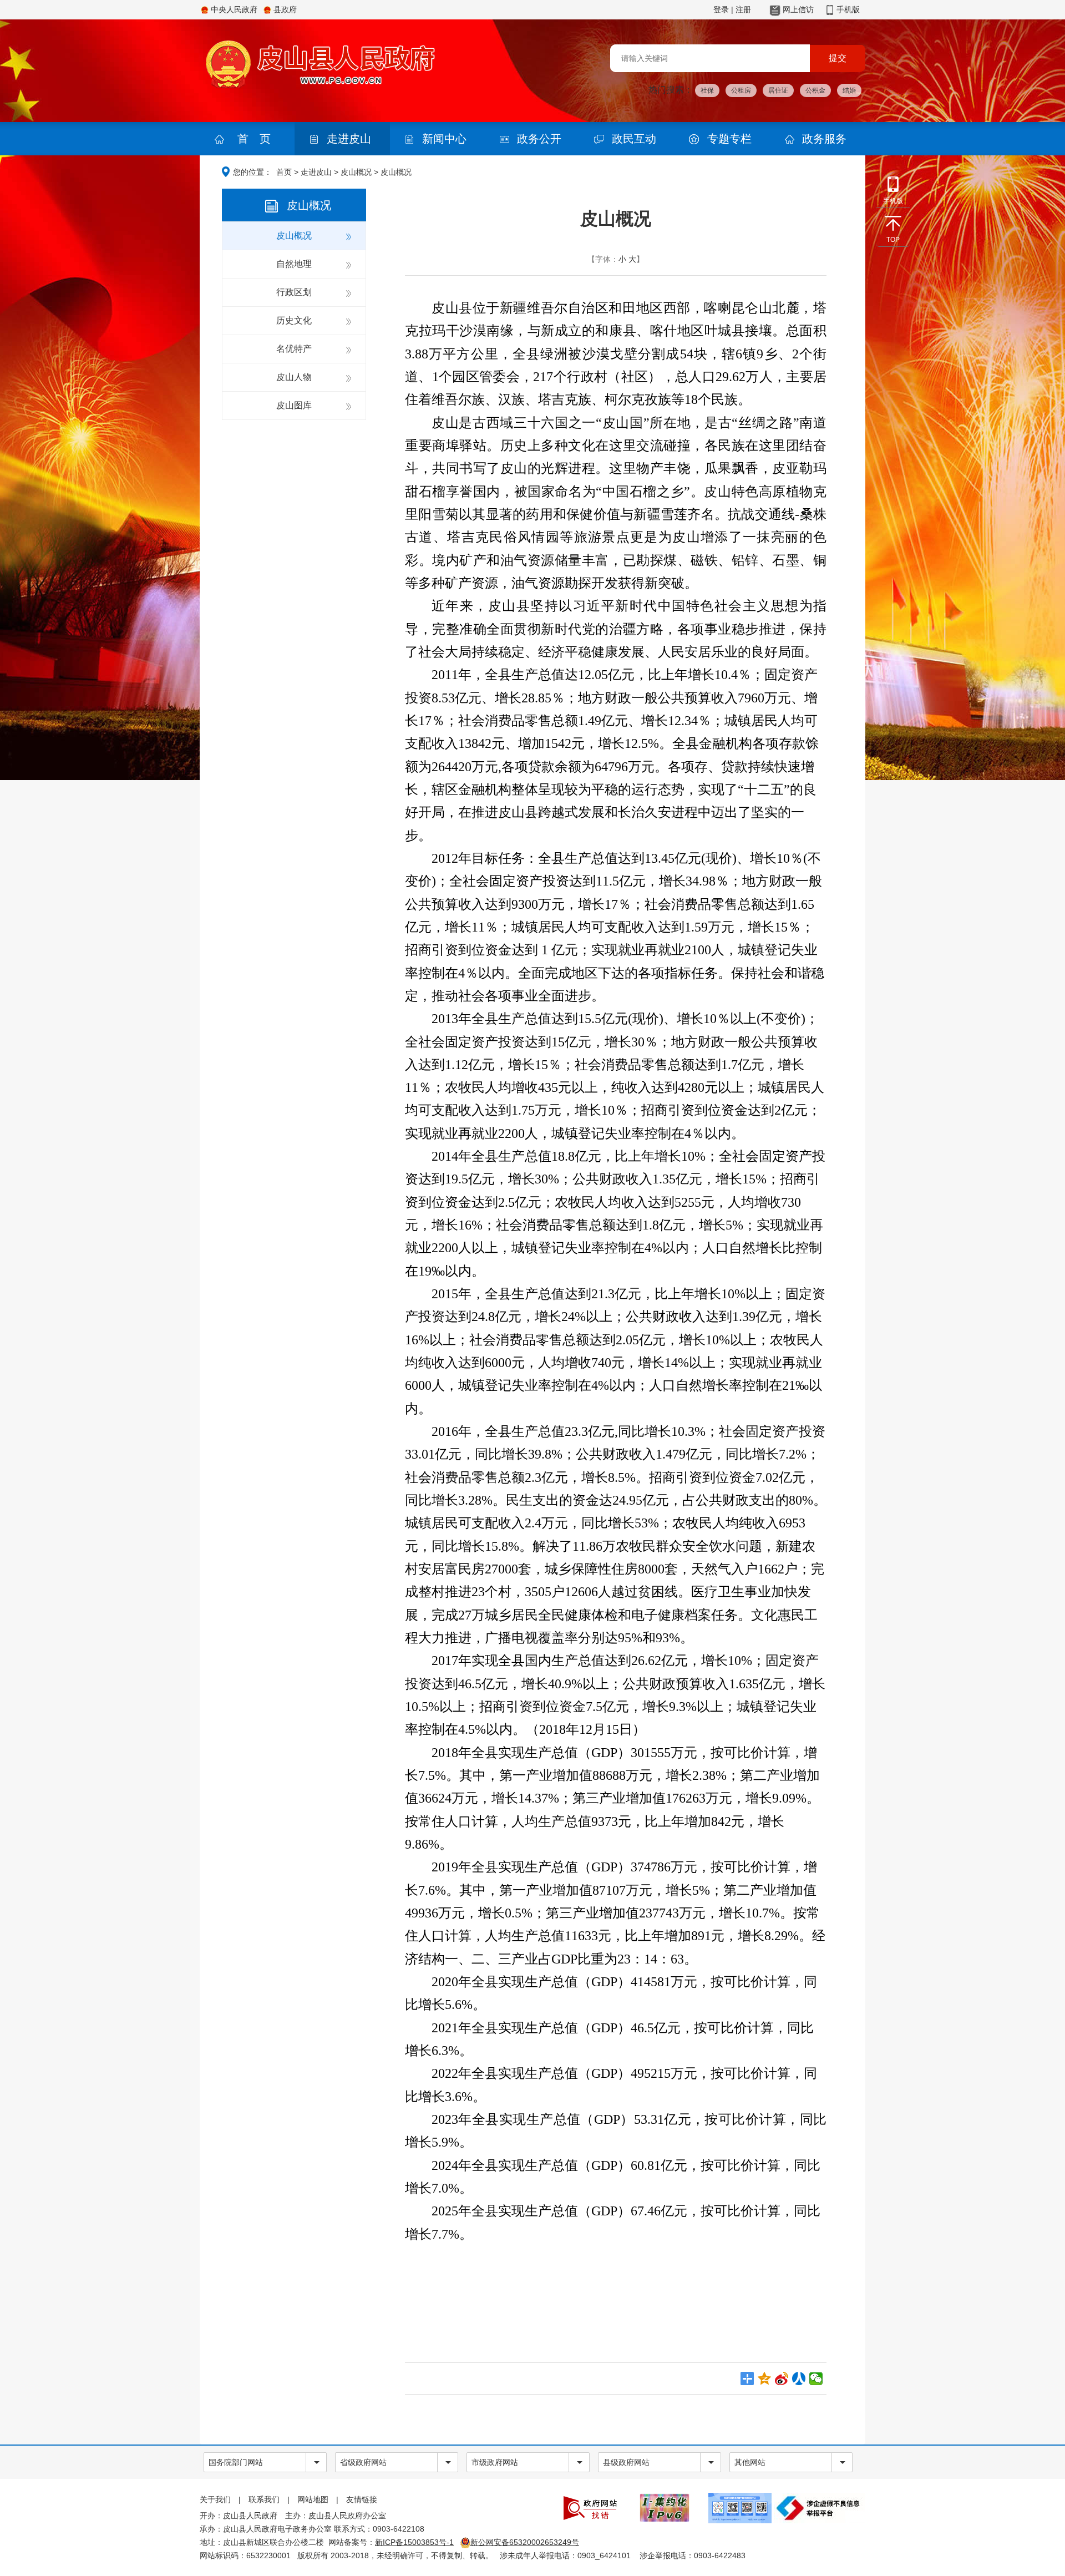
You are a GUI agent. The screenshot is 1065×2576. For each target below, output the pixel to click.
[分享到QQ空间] (765, 2378)
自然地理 (294, 264)
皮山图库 (294, 405)
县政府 (285, 9)
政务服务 (824, 139)
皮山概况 (356, 172)
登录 (721, 9)
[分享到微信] (816, 2378)
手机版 (848, 9)
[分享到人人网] (799, 2378)
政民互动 (634, 139)
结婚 (849, 90)
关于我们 (215, 2499)
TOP (893, 240)
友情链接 (362, 2499)
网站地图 (313, 2499)
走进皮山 (349, 139)
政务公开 (539, 139)
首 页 (254, 139)
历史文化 (294, 320)
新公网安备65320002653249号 (525, 2542)
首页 (284, 172)
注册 (743, 9)
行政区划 (294, 292)
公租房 (741, 90)
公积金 (815, 90)
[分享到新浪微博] (782, 2378)
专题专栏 (729, 139)
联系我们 (264, 2499)
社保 (707, 90)
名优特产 (294, 349)
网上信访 (798, 9)
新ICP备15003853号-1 (414, 2542)
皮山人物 (294, 377)
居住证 (778, 90)
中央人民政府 (234, 9)
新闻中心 (444, 139)
